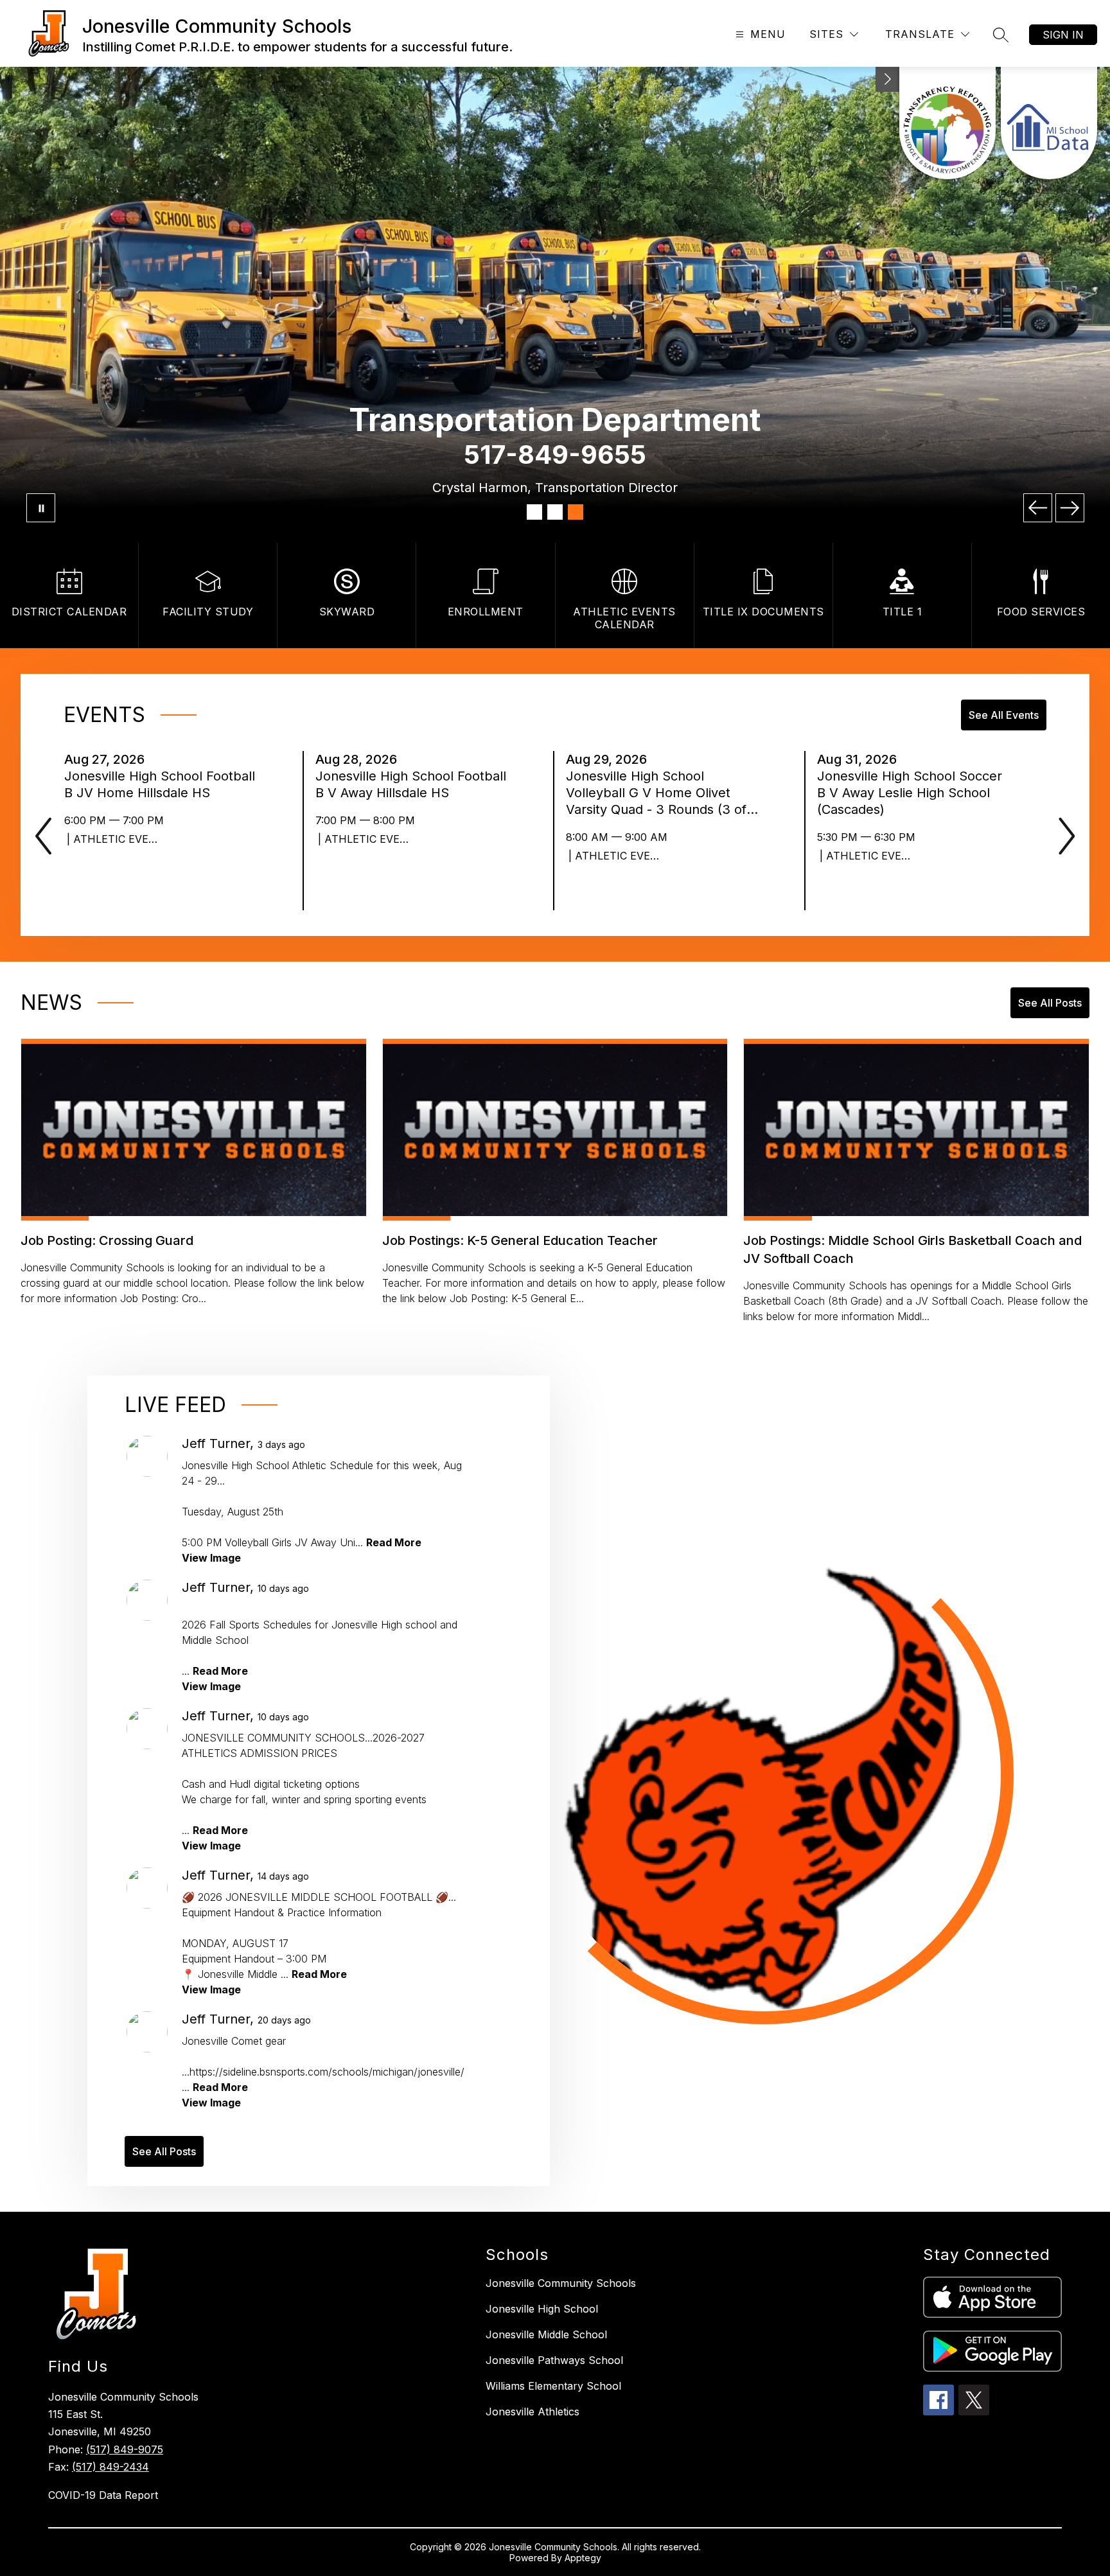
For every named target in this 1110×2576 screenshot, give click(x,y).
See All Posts (1050, 1003)
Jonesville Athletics (533, 2412)
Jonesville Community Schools (561, 2283)
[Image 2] (555, 512)
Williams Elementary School (553, 2386)
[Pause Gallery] (41, 508)
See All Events (1004, 715)
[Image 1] (534, 512)
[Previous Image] (1038, 508)
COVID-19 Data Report (103, 2495)
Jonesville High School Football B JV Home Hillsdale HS (160, 785)
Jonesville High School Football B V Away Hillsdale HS (411, 785)
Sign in (1063, 35)
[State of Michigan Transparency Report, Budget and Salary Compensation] (947, 123)
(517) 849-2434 (110, 2467)
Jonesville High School (542, 2309)
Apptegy (583, 2558)
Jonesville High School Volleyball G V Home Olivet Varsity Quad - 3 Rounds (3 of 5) (656, 793)
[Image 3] (576, 512)
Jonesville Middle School (546, 2334)
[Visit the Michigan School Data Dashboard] (1049, 123)
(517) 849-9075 (125, 2449)
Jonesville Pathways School (554, 2360)
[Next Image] (1070, 508)
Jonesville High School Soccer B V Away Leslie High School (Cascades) (910, 793)
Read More (394, 1542)
